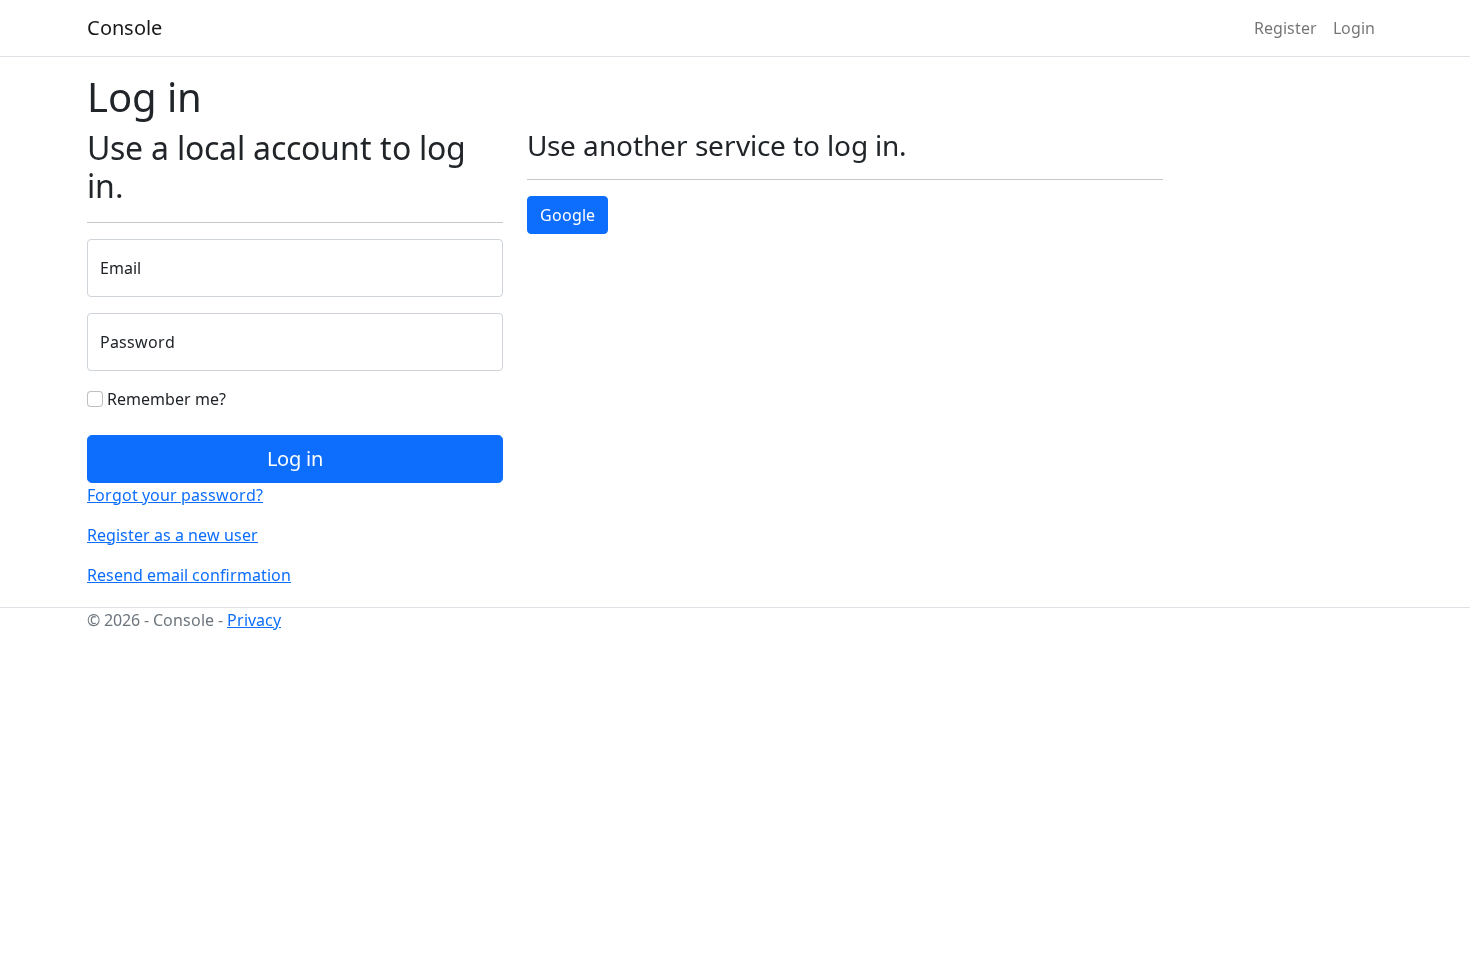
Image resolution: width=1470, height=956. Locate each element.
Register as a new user (172, 535)
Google (567, 215)
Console (124, 27)
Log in (295, 458)
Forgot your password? (175, 495)
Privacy (254, 620)
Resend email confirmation (189, 575)
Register (1285, 28)
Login (1354, 28)
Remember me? (164, 399)
